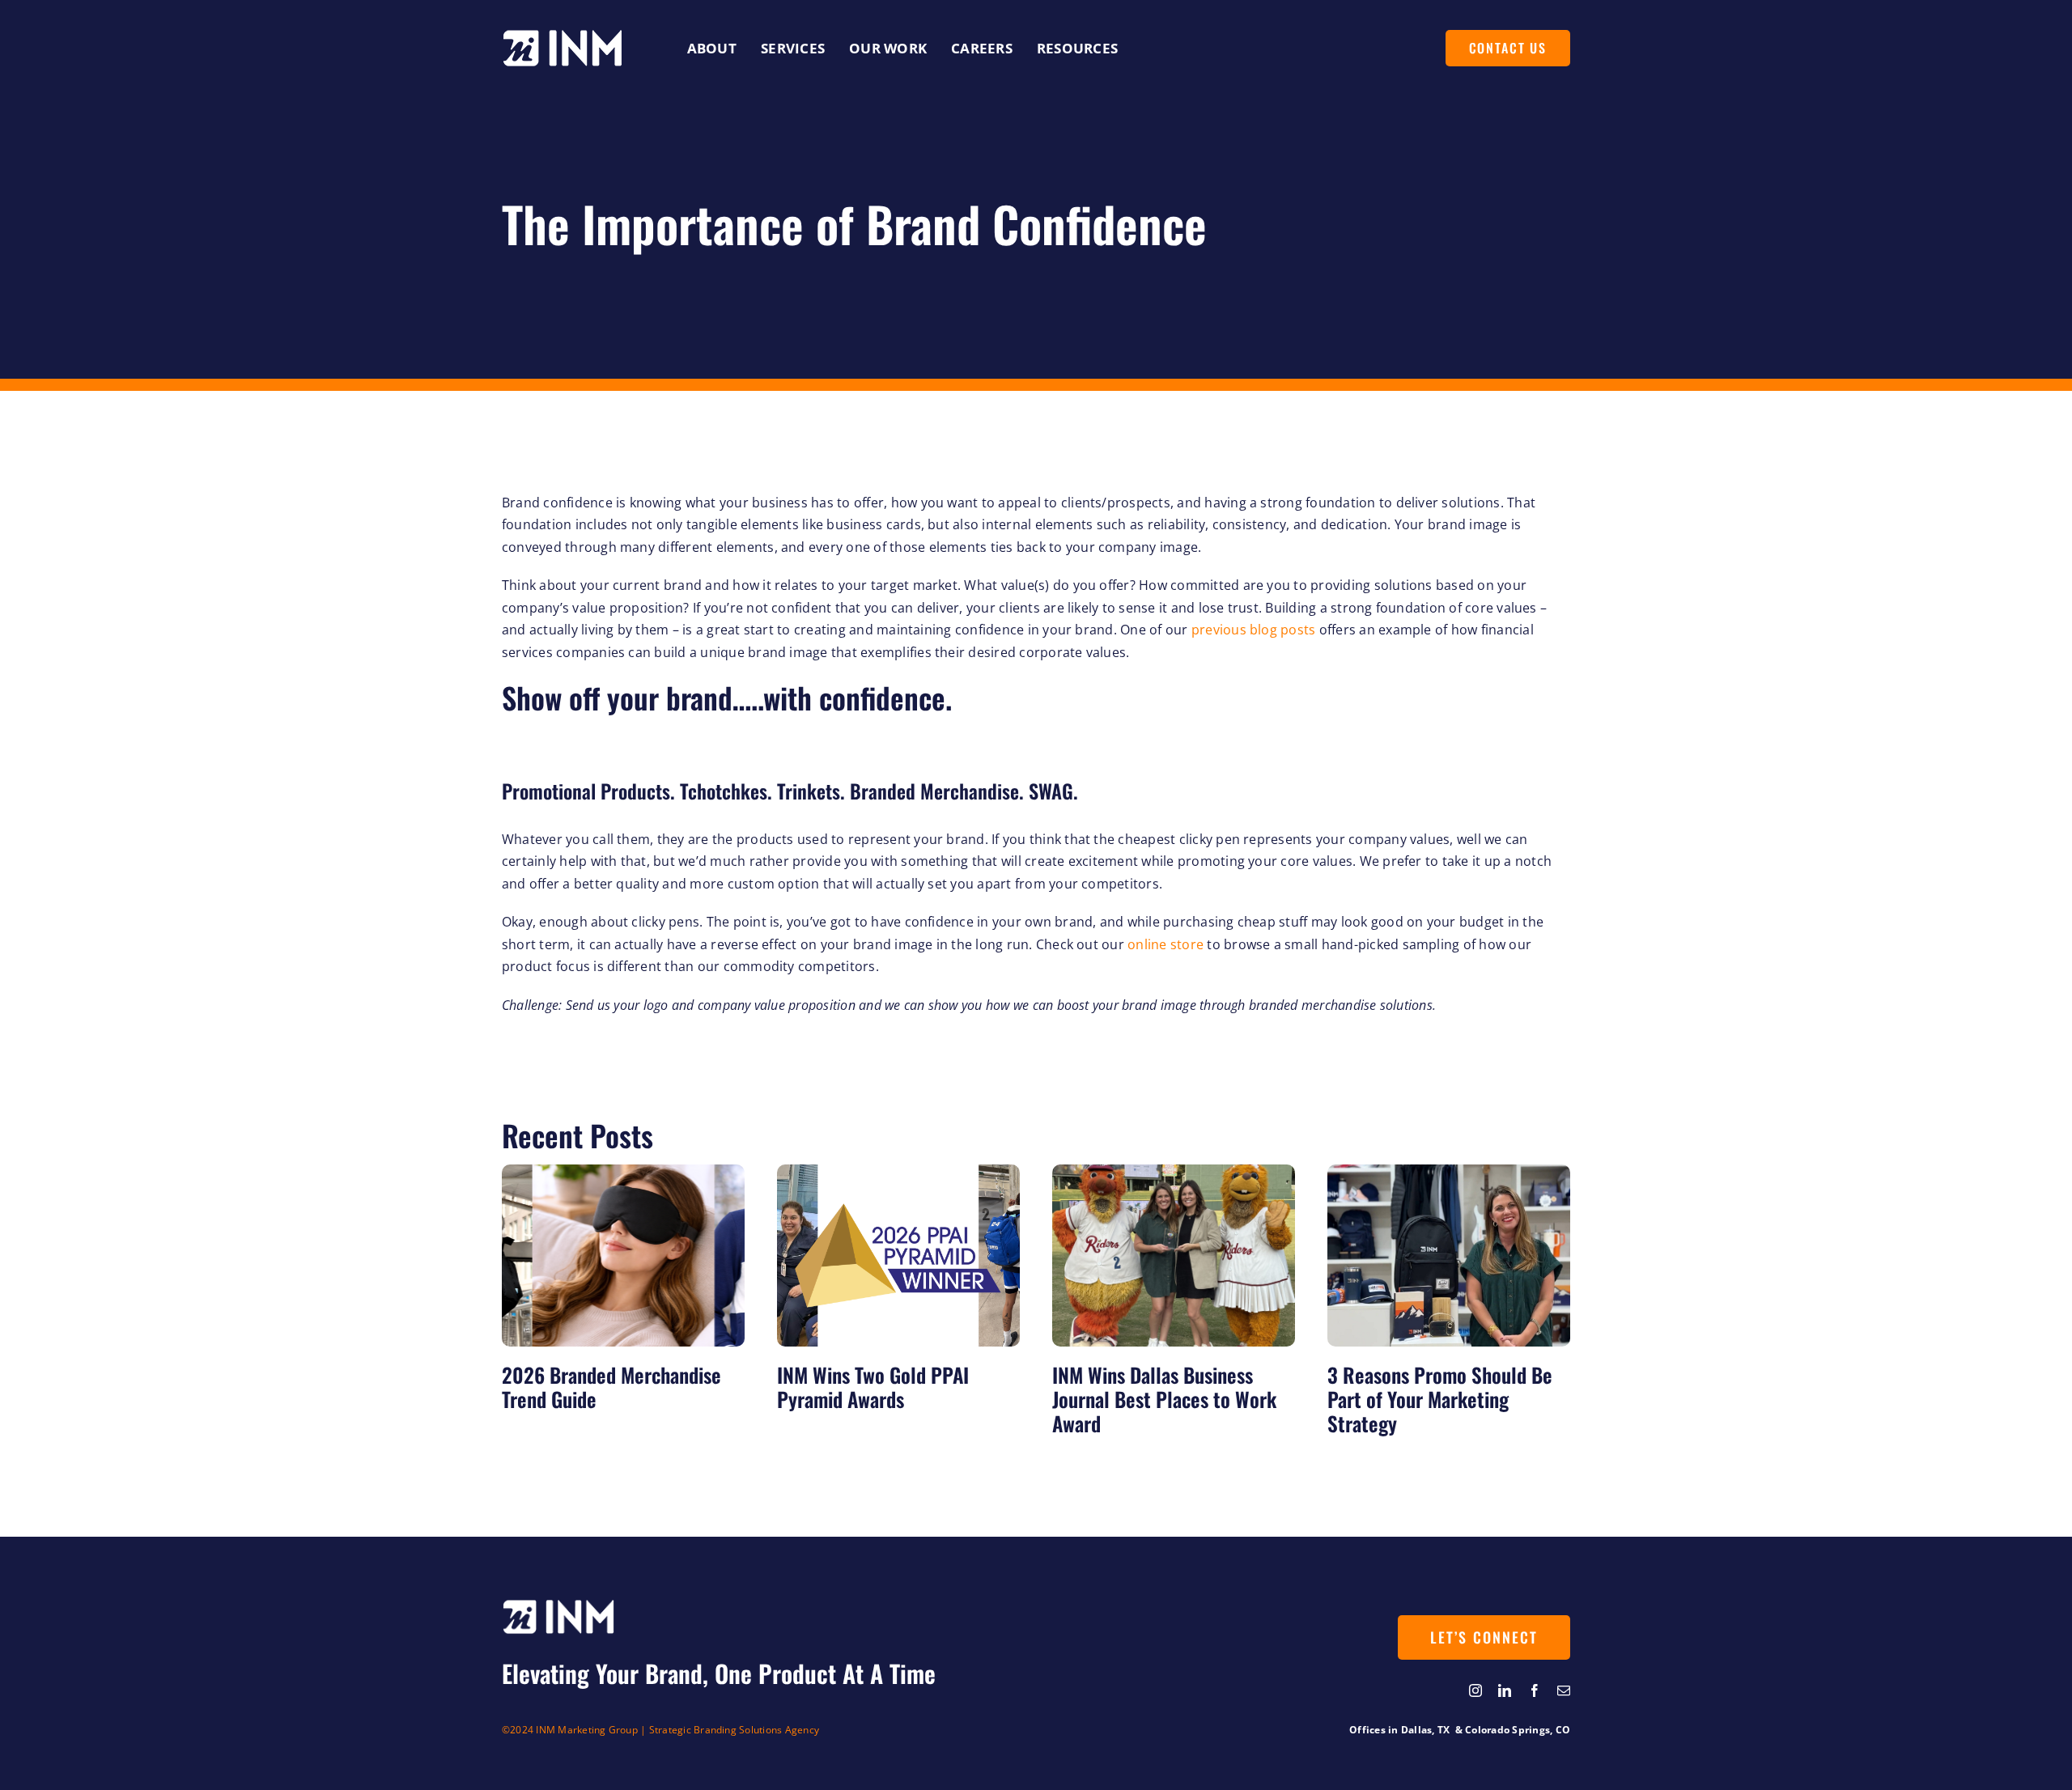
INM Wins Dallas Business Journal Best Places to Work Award (1164, 1399)
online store (1165, 944)
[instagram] (1475, 1690)
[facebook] (1535, 1690)
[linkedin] (1505, 1690)
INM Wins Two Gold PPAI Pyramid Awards (873, 1387)
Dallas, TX (1427, 1730)
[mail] (1564, 1690)
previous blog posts (1254, 630)
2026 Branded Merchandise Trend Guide (611, 1387)
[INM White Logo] (563, 36)
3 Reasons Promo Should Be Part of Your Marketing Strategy (1440, 1399)
